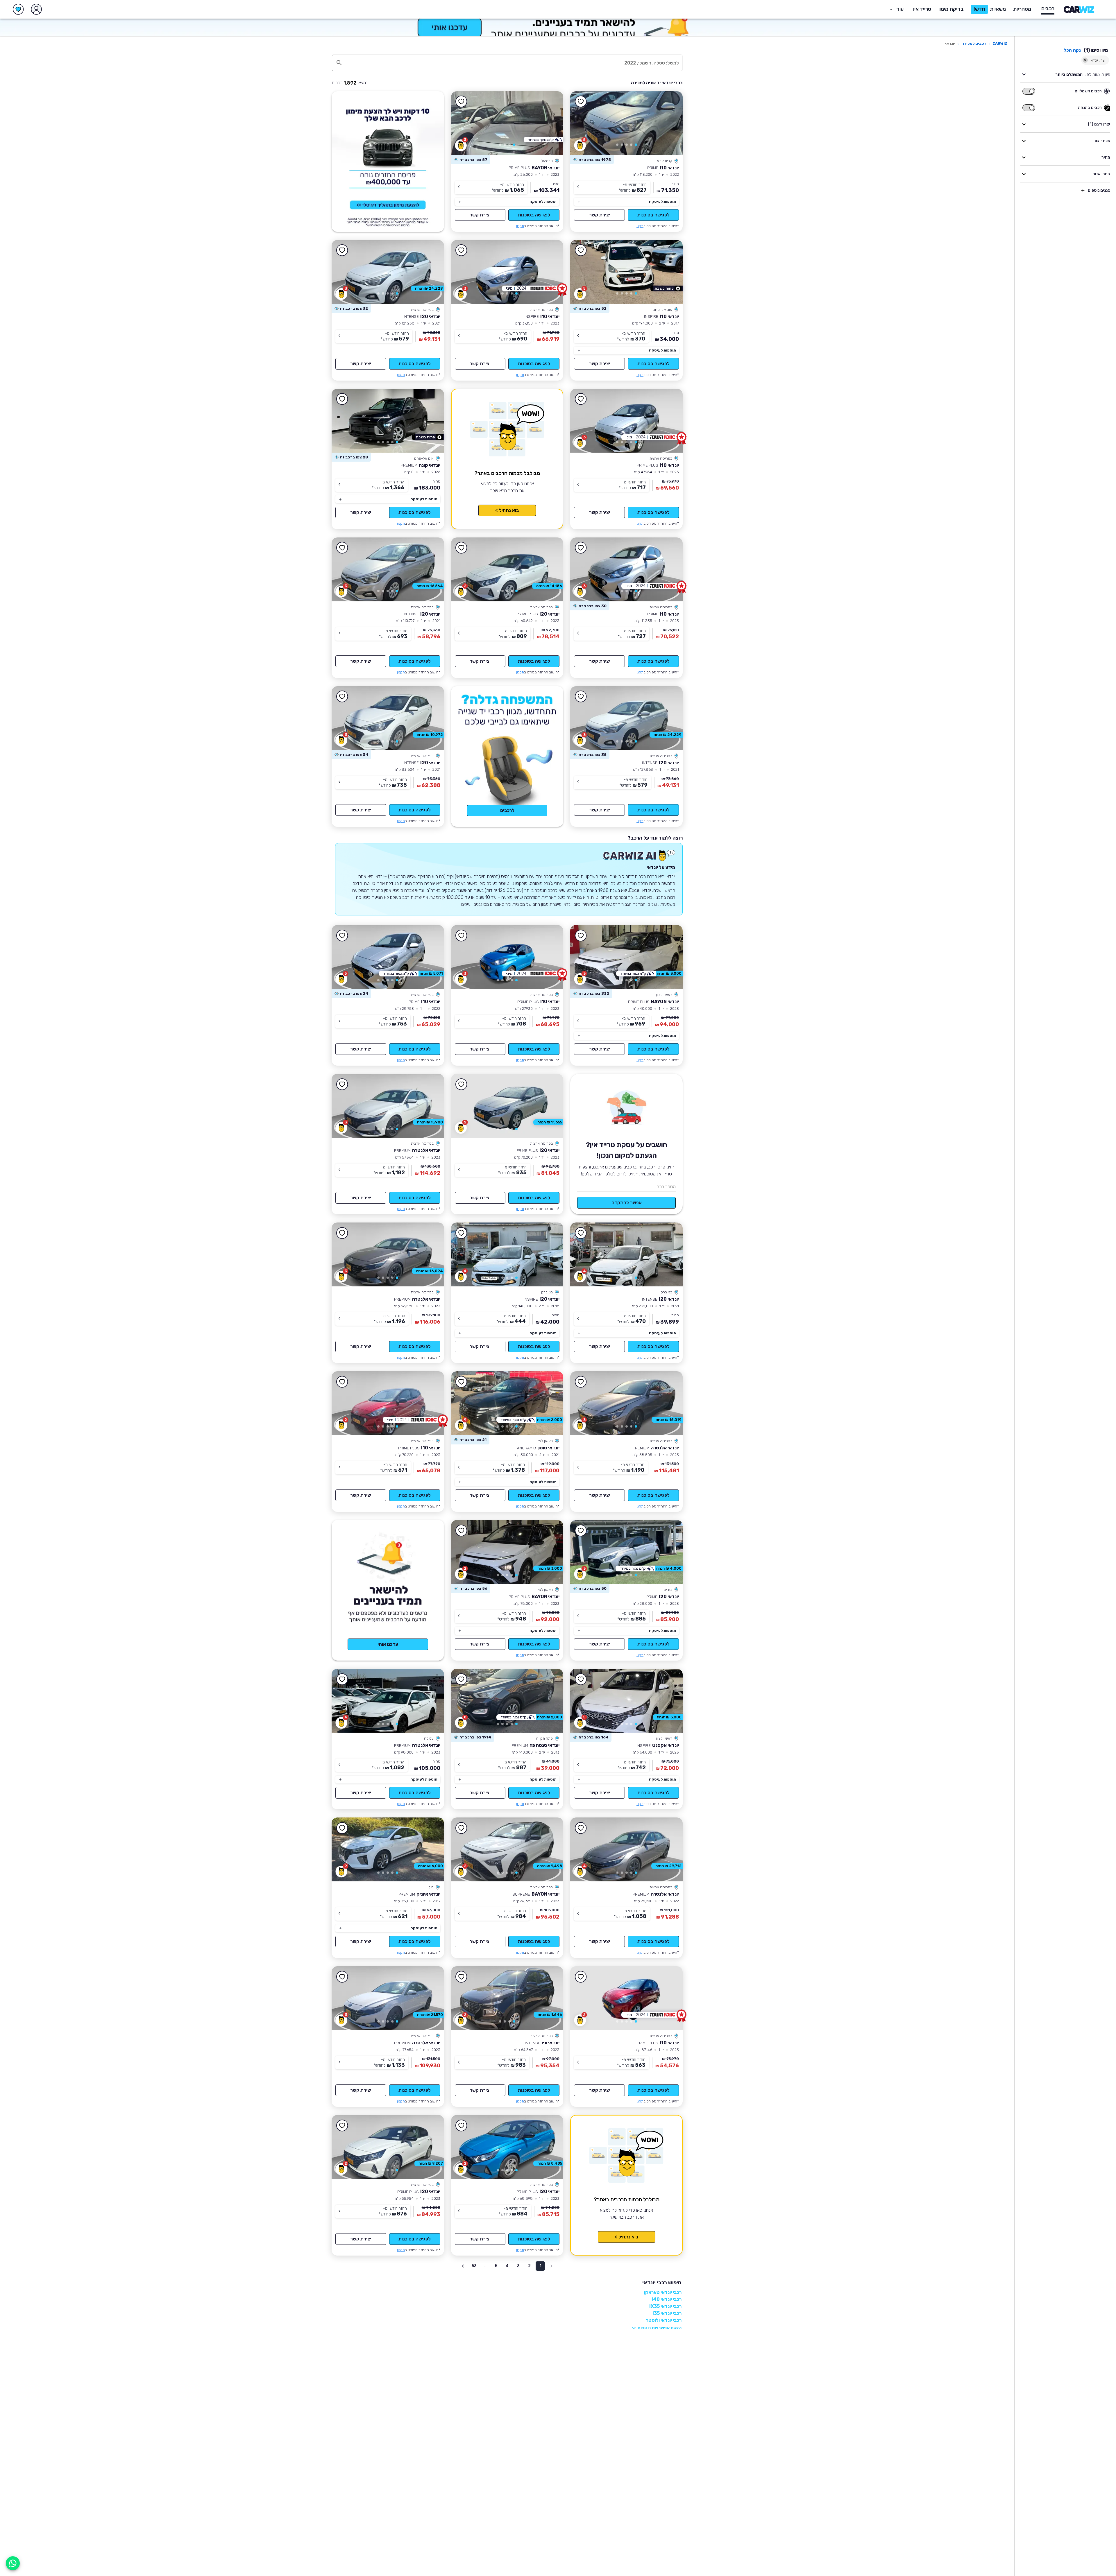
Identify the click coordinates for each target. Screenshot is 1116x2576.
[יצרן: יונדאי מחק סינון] (1085, 60)
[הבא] (583, 123)
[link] (626, 123)
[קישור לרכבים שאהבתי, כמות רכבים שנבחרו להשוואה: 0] (18, 9)
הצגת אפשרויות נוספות (659, 2328)
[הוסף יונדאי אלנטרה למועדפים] (342, 1084)
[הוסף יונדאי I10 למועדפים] (581, 102)
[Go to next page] (463, 2266)
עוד (900, 9)
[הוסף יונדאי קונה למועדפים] (342, 399)
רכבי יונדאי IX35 (665, 2306)
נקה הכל (1072, 50)
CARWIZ (1000, 43)
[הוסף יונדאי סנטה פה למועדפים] (462, 1679)
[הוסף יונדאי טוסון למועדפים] (462, 1382)
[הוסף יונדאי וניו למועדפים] (462, 1977)
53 (474, 2266)
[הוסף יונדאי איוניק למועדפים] (342, 1828)
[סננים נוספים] (1083, 191)
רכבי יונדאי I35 (667, 2313)
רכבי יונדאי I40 (667, 2299)
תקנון (640, 226)
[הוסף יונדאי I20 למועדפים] (342, 250)
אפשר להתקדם (627, 1203)
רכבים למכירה (974, 43)
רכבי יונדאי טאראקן (663, 2292)
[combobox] (513, 63)
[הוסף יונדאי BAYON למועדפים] (462, 102)
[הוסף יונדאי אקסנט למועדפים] (581, 1679)
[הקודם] (670, 123)
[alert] (592, 160)
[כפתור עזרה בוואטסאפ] (13, 2563)
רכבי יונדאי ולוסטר (664, 2320)
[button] (951, 9)
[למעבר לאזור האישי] (36, 9)
